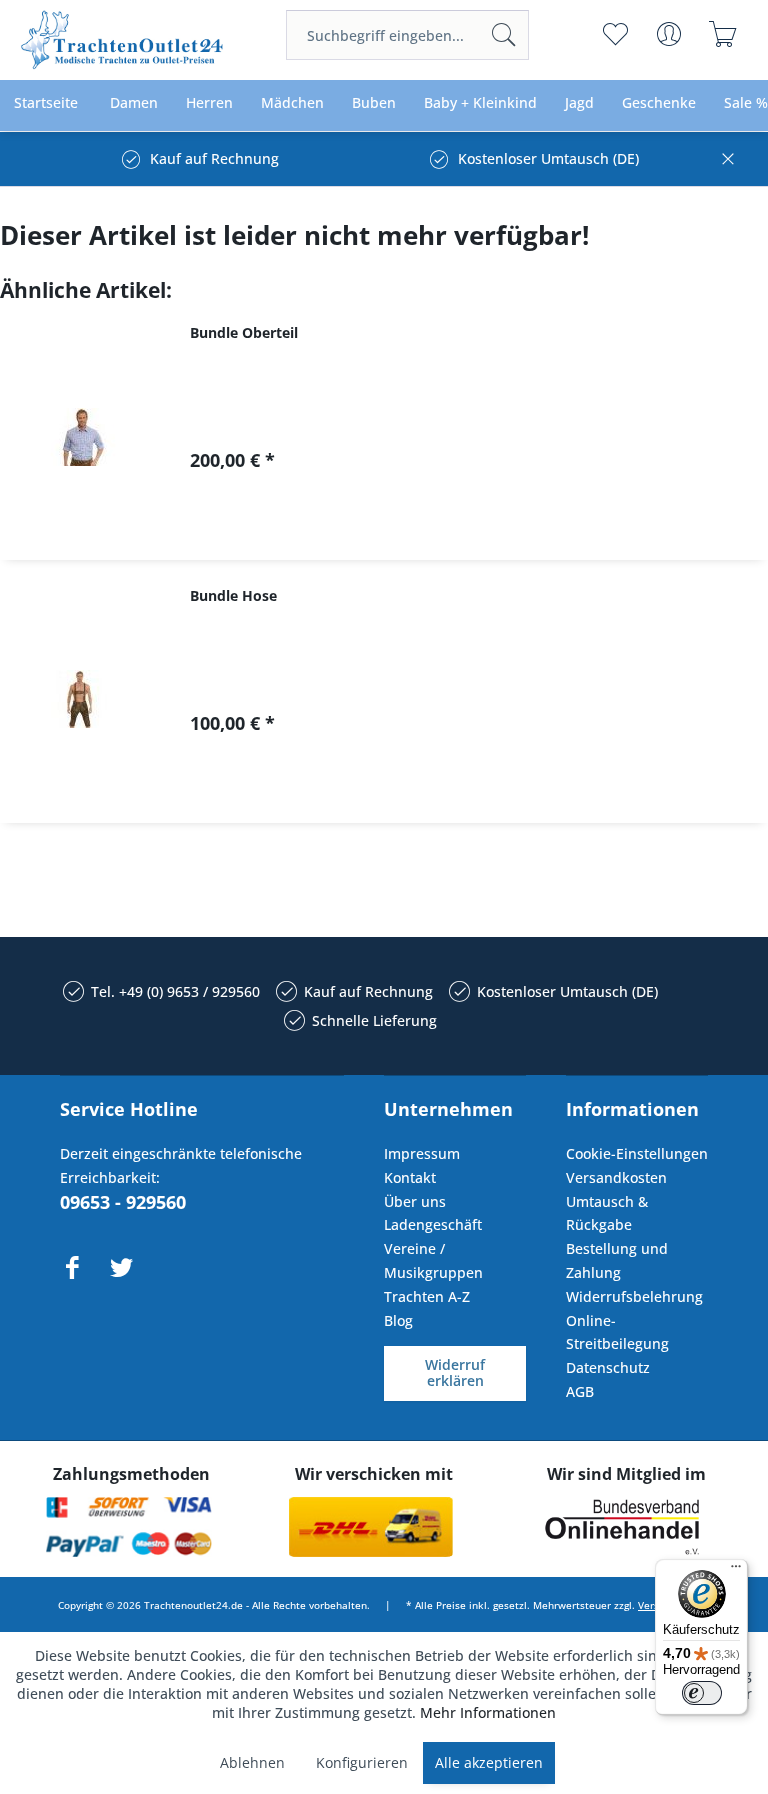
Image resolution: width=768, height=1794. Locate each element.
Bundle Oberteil (244, 332)
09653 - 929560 (123, 1202)
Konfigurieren (362, 1762)
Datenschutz (608, 1367)
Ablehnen (252, 1762)
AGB (580, 1391)
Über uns (415, 1201)
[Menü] (736, 1571)
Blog (398, 1320)
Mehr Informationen (488, 1712)
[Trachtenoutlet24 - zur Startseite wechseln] (123, 40)
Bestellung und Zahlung (617, 1260)
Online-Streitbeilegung (617, 1332)
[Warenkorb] (723, 34)
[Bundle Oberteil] (80, 436)
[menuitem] (407, 35)
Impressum (422, 1153)
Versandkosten (616, 1177)
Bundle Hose (233, 595)
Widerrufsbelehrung (634, 1296)
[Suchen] (504, 35)
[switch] (702, 1693)
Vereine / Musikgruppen (433, 1260)
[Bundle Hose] (80, 699)
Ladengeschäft (433, 1224)
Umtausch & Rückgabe (607, 1213)
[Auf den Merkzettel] (484, 527)
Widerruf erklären (455, 1373)
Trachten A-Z (427, 1296)
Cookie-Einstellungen (637, 1153)
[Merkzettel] (615, 34)
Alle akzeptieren (489, 1762)
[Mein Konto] (669, 34)
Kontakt (410, 1177)
